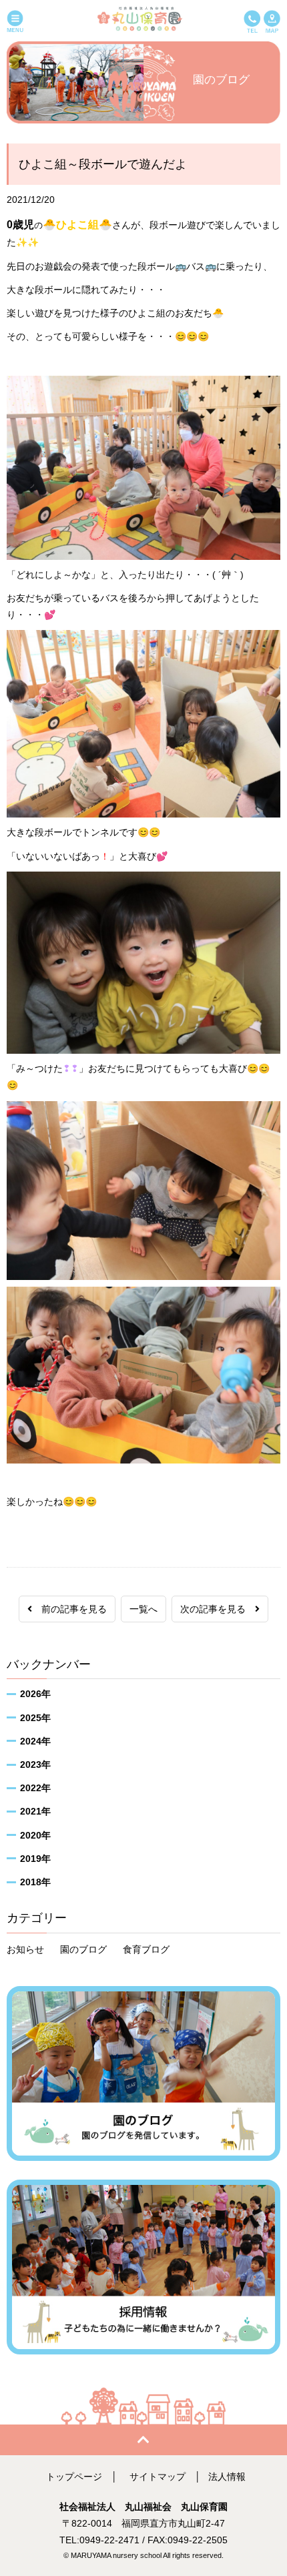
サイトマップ (158, 2477)
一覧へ (143, 1609)
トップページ (74, 2477)
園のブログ (83, 1949)
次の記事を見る (218, 1609)
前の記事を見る (69, 1609)
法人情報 (227, 2477)
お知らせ (25, 1949)
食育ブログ (146, 1949)
